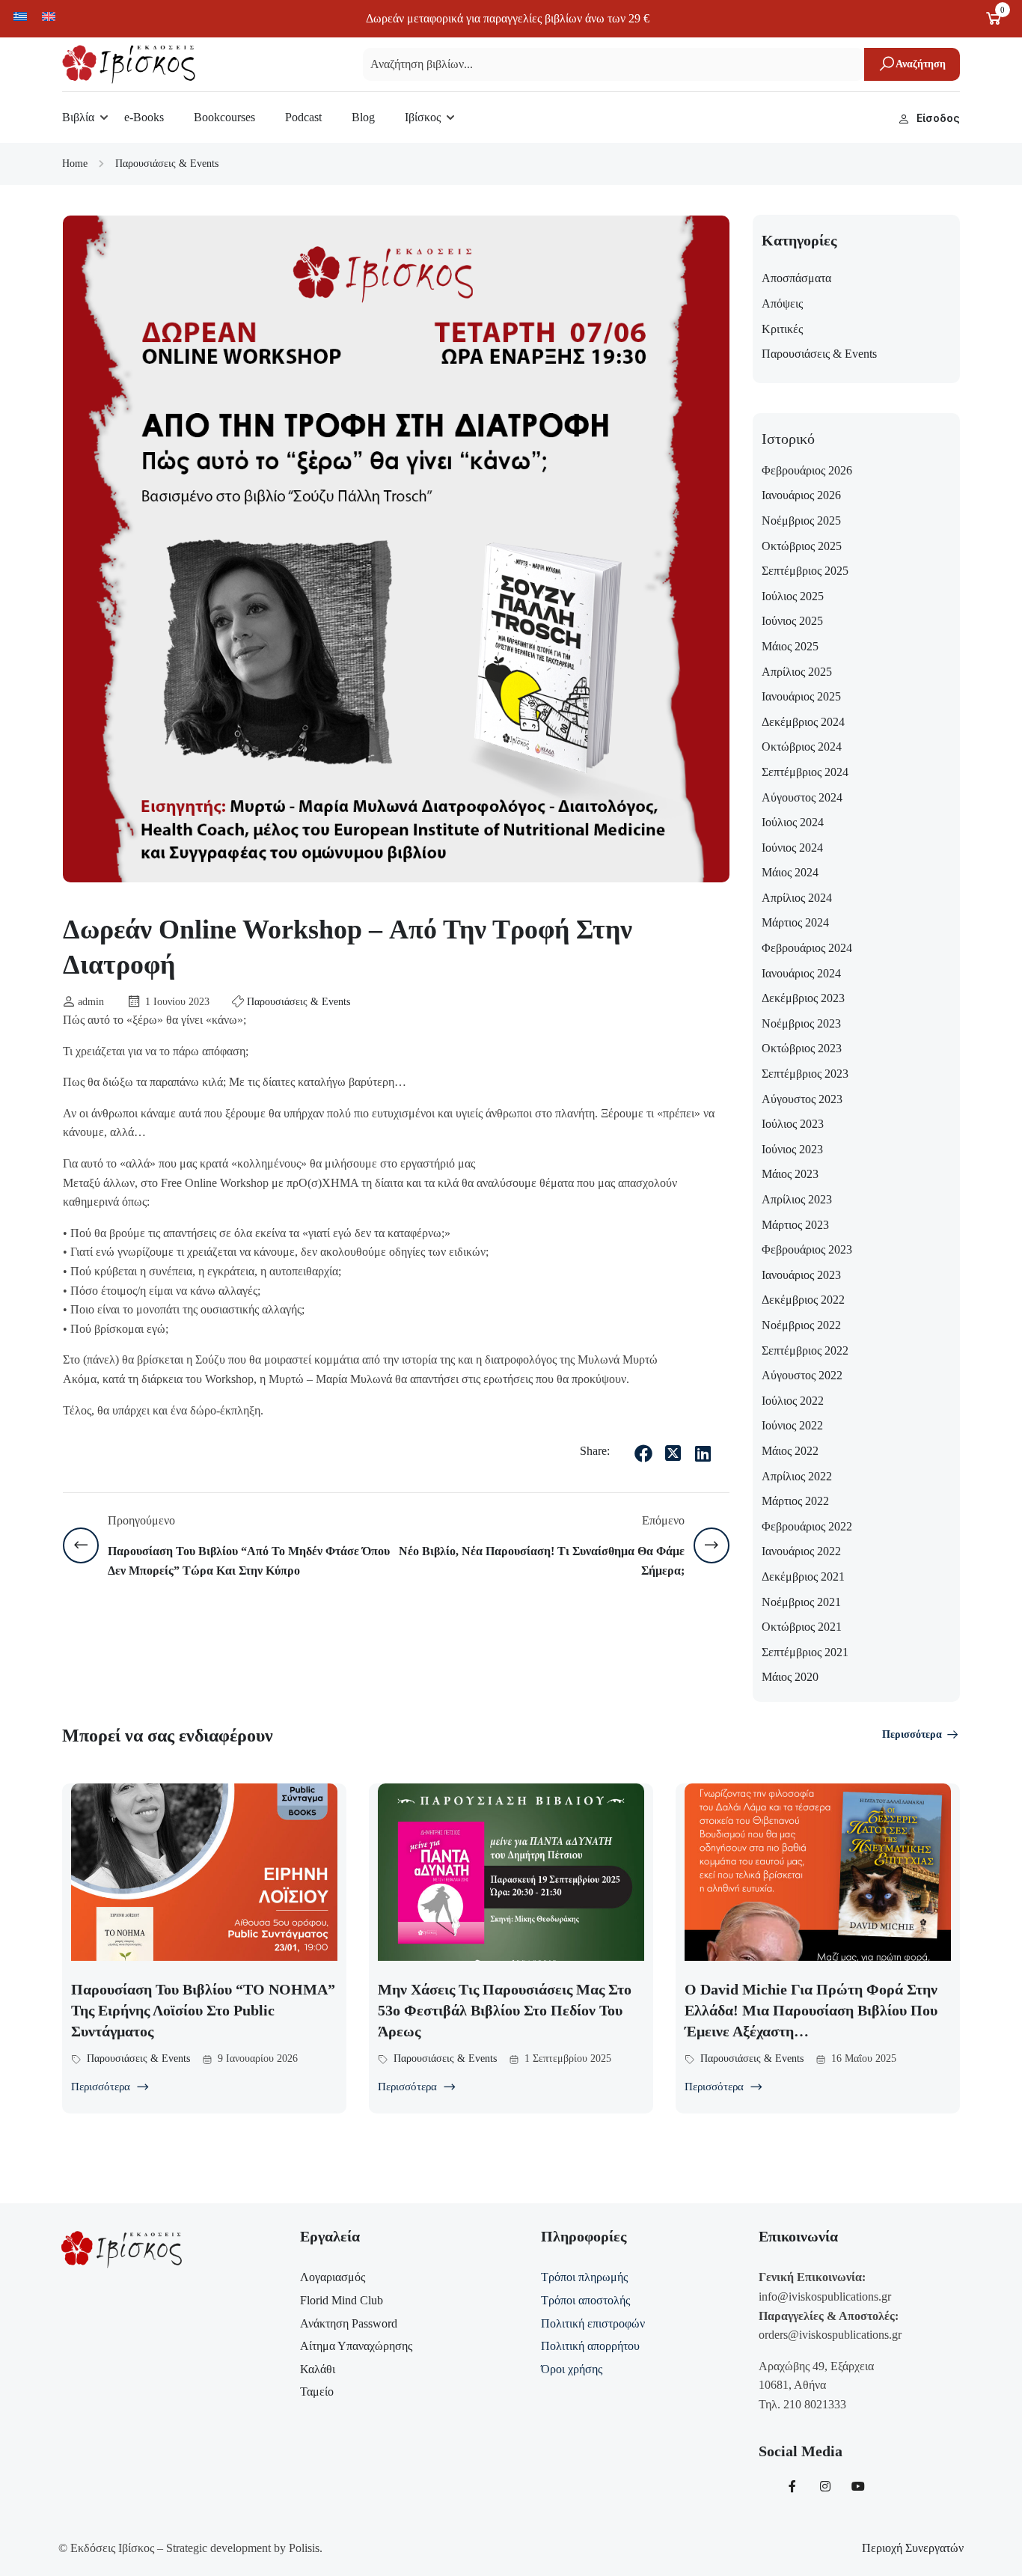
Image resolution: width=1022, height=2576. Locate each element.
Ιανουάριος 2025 (801, 696)
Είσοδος (938, 118)
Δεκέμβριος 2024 (803, 722)
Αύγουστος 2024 (802, 797)
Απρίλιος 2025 (797, 672)
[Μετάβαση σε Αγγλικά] (49, 16)
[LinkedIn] (703, 1453)
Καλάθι (318, 2369)
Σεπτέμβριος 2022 (805, 1350)
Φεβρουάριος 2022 (807, 1526)
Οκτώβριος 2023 (802, 1048)
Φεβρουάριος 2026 (807, 470)
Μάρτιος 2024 (795, 922)
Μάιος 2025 (790, 646)
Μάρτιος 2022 (795, 1501)
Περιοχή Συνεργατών (913, 2548)
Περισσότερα (912, 1734)
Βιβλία (78, 117)
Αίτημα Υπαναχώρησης (356, 2346)
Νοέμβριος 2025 (801, 521)
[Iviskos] (129, 63)
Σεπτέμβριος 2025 (805, 571)
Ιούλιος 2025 (793, 596)
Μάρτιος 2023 (795, 1225)
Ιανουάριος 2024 (801, 973)
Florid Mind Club (342, 2300)
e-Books (144, 117)
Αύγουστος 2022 (802, 1375)
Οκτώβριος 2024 (802, 747)
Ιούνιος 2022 (792, 1425)
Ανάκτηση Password (349, 2323)
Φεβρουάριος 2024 (807, 948)
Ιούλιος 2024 (793, 822)
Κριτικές (782, 329)
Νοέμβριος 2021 (801, 1602)
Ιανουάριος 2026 (801, 495)
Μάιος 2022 (790, 1451)
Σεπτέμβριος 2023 (805, 1074)
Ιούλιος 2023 (793, 1124)
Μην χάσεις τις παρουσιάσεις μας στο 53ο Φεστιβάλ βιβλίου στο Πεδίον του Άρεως (505, 2010)
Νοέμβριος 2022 (801, 1325)
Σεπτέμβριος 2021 (805, 1652)
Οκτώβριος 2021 (802, 1627)
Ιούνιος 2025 (792, 621)
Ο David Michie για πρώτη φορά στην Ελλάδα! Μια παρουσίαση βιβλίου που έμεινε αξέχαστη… (811, 2010)
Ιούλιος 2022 (793, 1401)
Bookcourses (224, 117)
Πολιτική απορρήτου (590, 2346)
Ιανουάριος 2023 (801, 1275)
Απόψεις (782, 303)
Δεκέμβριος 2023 (803, 998)
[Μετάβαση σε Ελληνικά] (20, 16)
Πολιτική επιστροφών (593, 2323)
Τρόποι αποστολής (585, 2300)
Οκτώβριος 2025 (802, 546)
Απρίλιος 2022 (797, 1476)
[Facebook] (643, 1453)
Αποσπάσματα (796, 278)
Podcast (303, 117)
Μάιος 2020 (790, 1677)
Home (75, 164)
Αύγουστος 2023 (802, 1099)
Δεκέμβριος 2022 (803, 1300)
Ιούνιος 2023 (792, 1149)
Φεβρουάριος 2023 (807, 1249)
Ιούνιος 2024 (792, 848)
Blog (363, 117)
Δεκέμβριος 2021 (803, 1577)
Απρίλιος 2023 (797, 1199)
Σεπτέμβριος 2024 (805, 772)
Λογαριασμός (333, 2277)
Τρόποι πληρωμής (584, 2277)
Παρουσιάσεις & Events (167, 164)
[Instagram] (825, 2486)
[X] (673, 1453)
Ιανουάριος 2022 (801, 1551)
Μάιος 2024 (790, 872)
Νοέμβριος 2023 (801, 1023)
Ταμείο (317, 2392)
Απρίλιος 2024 (797, 898)
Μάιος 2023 (790, 1174)
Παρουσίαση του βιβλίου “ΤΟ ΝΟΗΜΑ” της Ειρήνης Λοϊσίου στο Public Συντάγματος (203, 2010)
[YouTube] (858, 2486)
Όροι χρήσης (572, 2369)
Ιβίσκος (423, 117)
